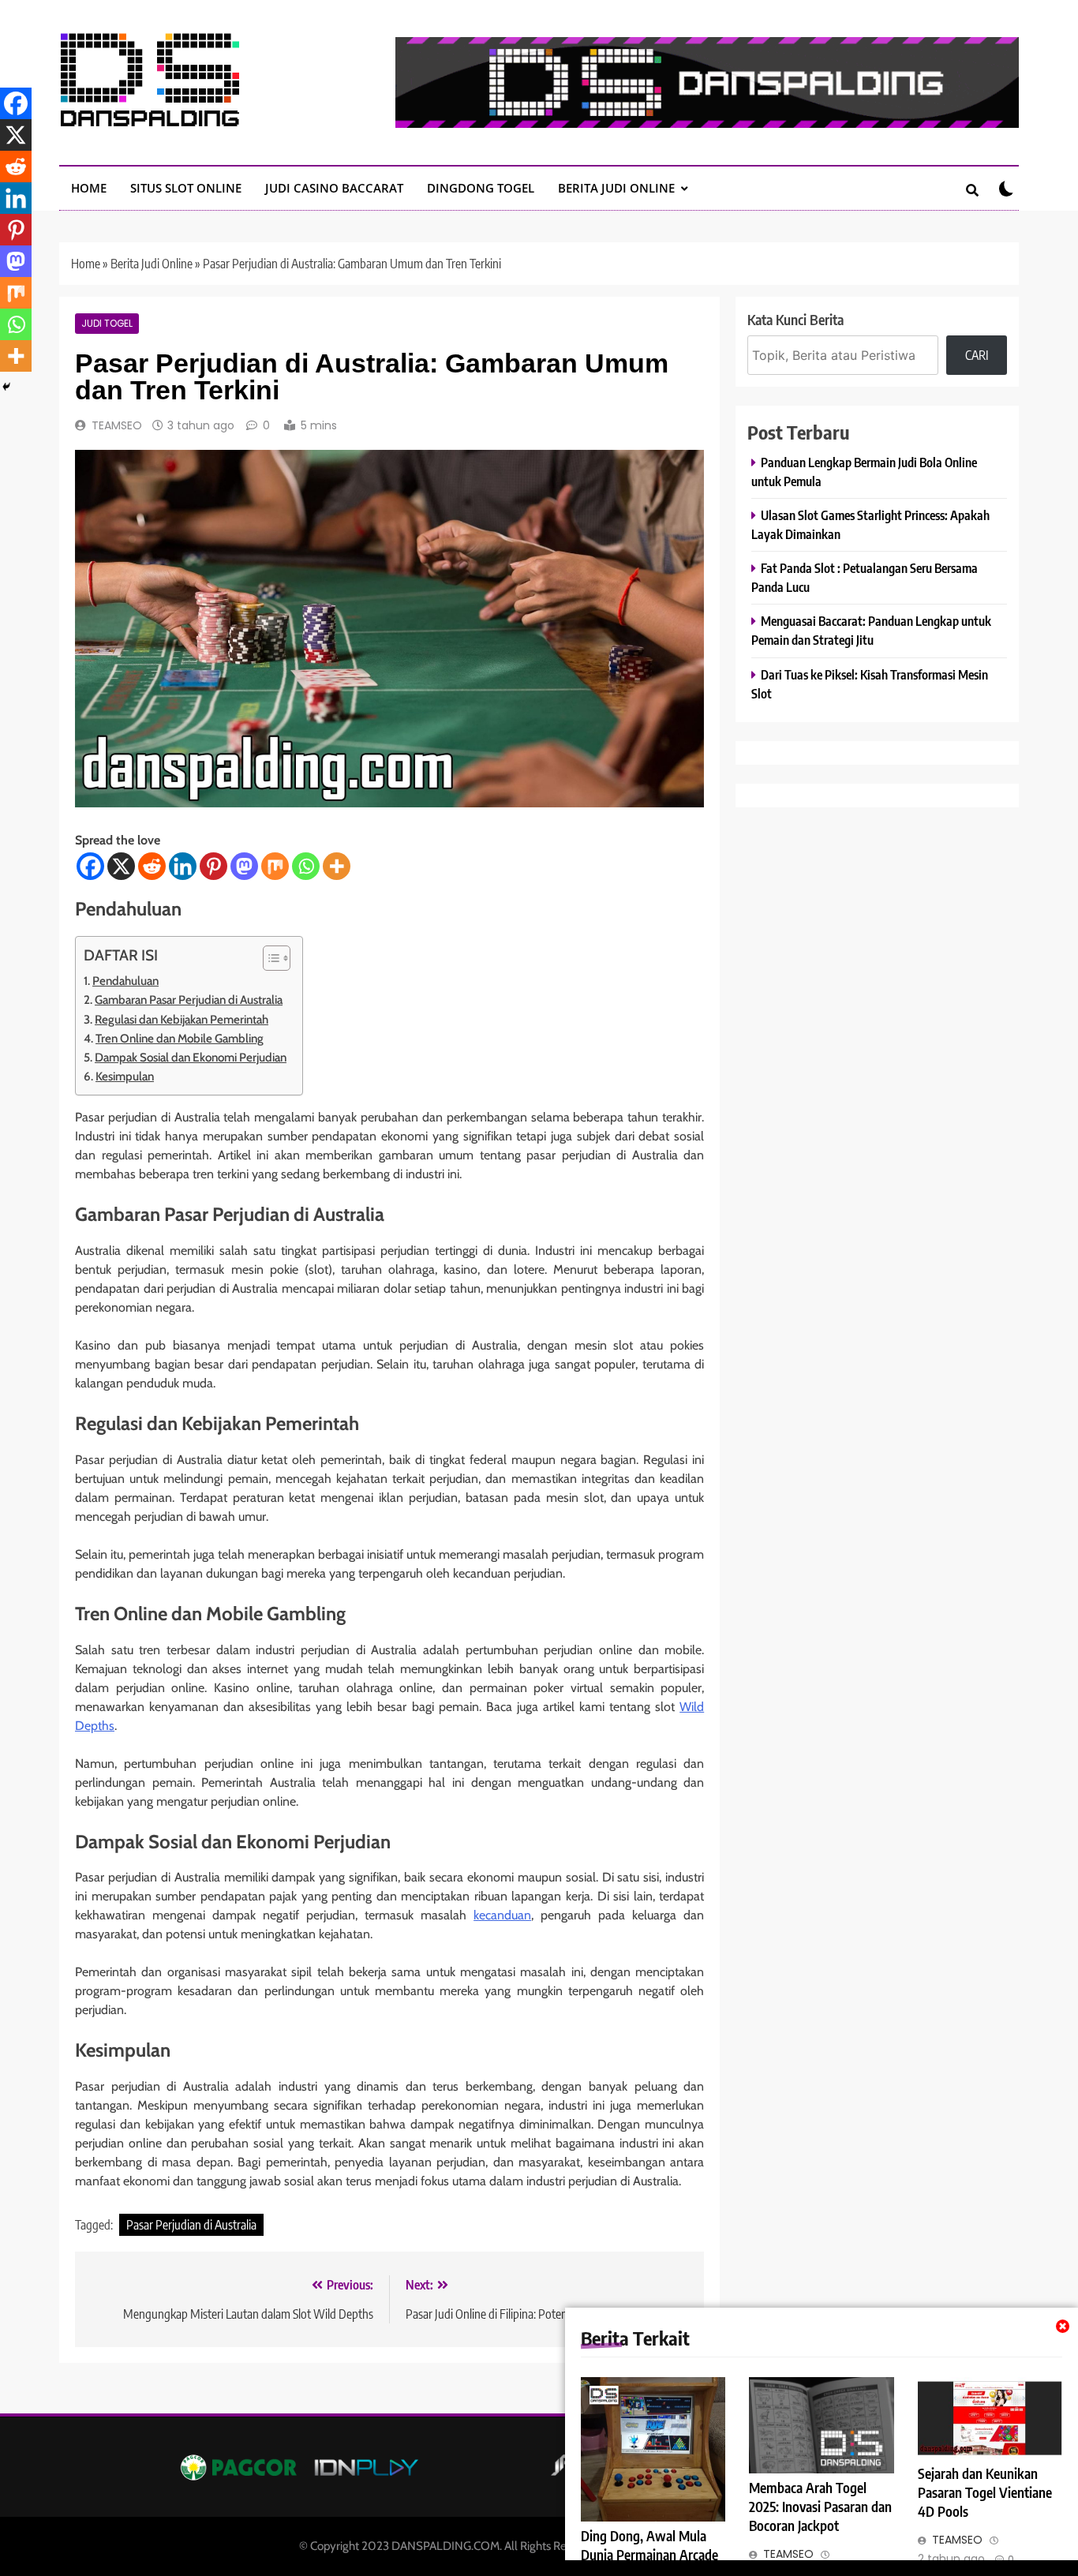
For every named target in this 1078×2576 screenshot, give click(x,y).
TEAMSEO (117, 425)
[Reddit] (152, 866)
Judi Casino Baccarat (334, 188)
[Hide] (6, 387)
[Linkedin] (183, 866)
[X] (121, 866)
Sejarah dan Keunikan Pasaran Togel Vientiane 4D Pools (985, 2492)
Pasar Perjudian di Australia (191, 2225)
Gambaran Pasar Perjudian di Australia (189, 1000)
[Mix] (275, 866)
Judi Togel (107, 324)
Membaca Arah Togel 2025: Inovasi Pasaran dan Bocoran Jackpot (820, 2507)
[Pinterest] (213, 866)
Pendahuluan (125, 981)
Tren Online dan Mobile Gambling (180, 1038)
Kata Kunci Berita (795, 319)
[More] (337, 866)
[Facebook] (90, 866)
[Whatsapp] (306, 866)
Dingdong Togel (481, 188)
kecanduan (502, 1915)
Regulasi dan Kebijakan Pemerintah (182, 1019)
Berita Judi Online (616, 188)
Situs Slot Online (186, 188)
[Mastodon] (244, 866)
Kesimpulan (125, 1076)
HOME (89, 188)
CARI (977, 355)
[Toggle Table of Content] (269, 958)
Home (86, 264)
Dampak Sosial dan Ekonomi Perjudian (191, 1057)
